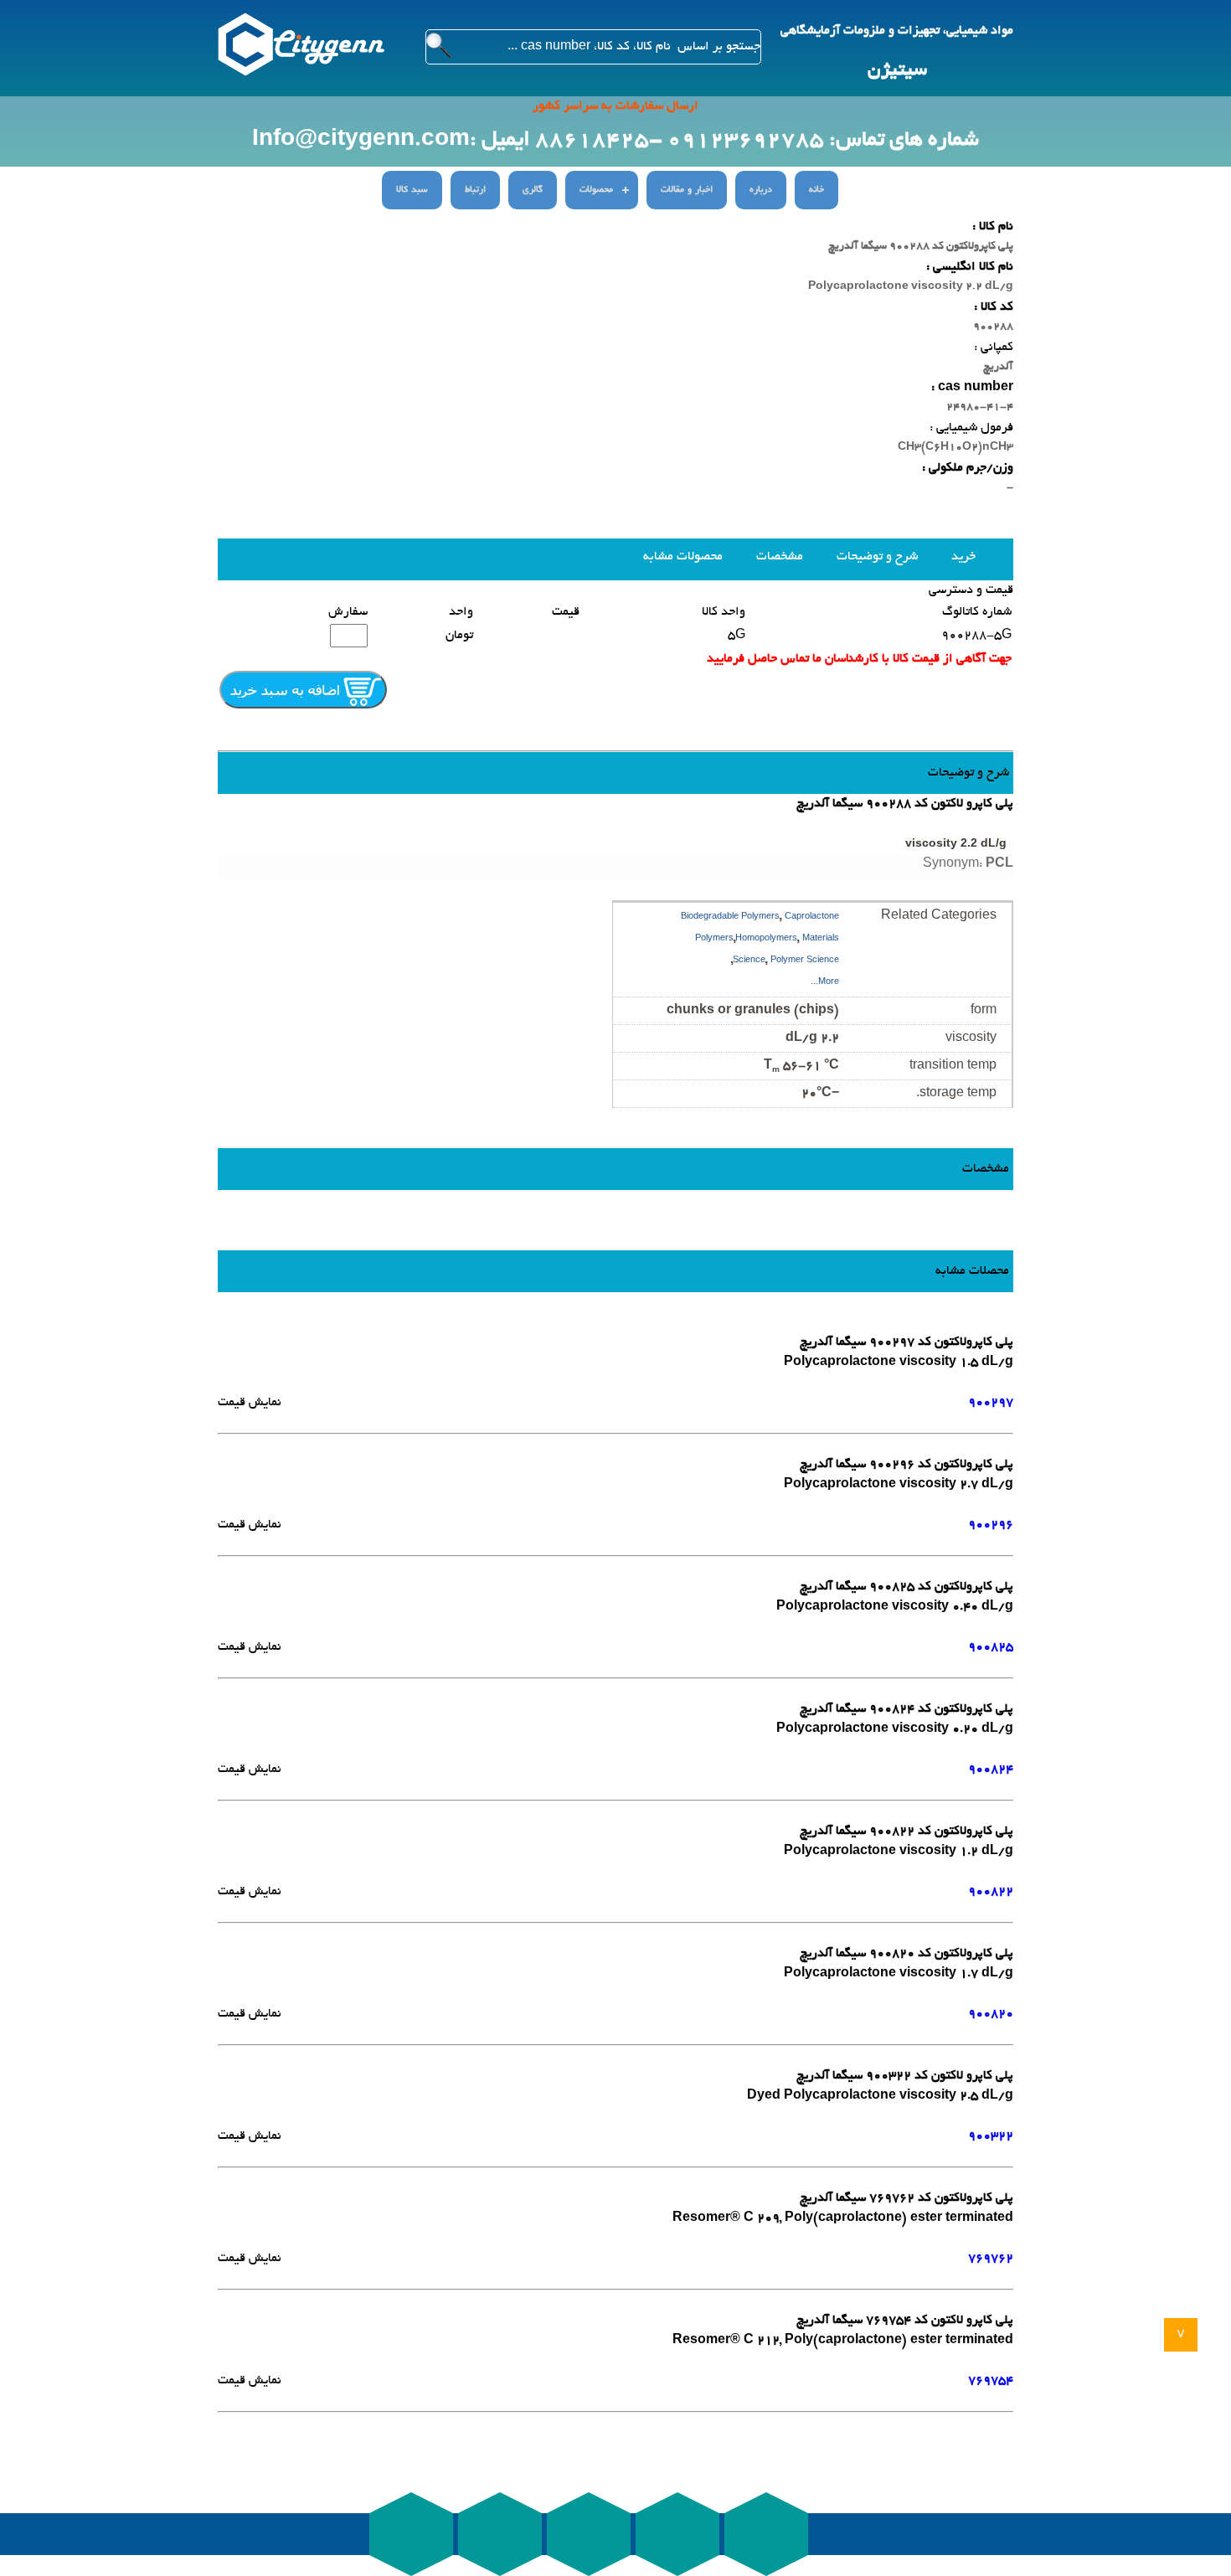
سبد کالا (412, 190)
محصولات (596, 190)
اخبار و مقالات (687, 190)
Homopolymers (766, 939)
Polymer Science (805, 961)
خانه (816, 190)
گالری (533, 190)
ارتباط (475, 190)
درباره (761, 190)
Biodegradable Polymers (730, 917)
